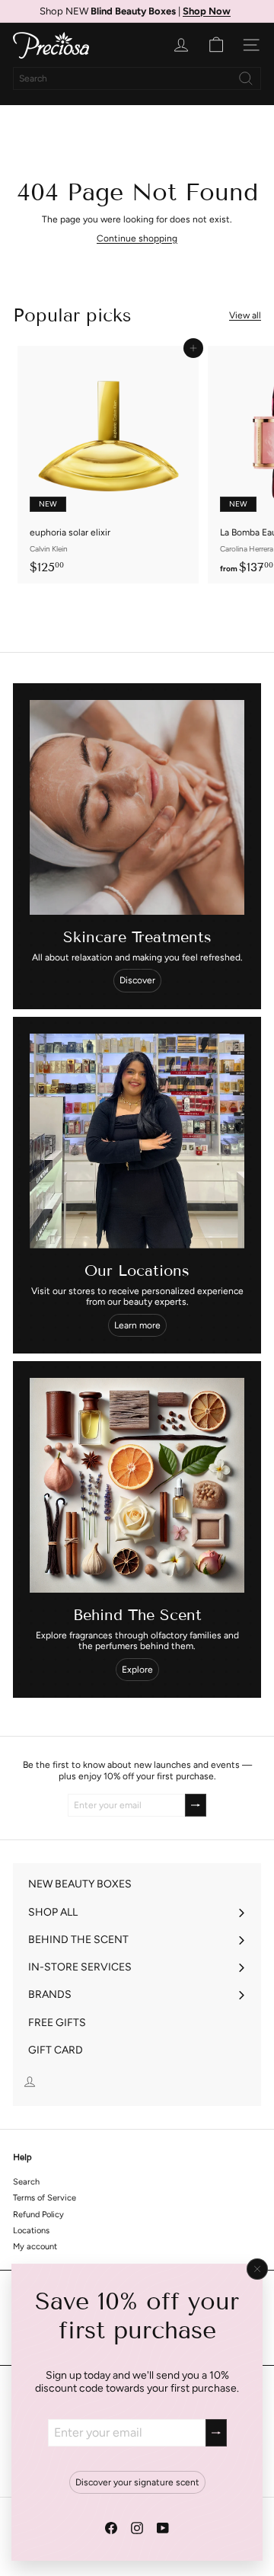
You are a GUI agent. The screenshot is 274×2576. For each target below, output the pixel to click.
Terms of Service (45, 2198)
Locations (31, 2231)
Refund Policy (38, 2215)
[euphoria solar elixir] (108, 465)
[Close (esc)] (257, 2269)
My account (35, 2247)
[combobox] (137, 78)
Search (26, 2182)
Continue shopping (137, 238)
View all (245, 315)
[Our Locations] (137, 1141)
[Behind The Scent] (137, 1485)
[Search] (246, 78)
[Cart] (216, 45)
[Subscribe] (216, 2432)
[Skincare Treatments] (137, 807)
